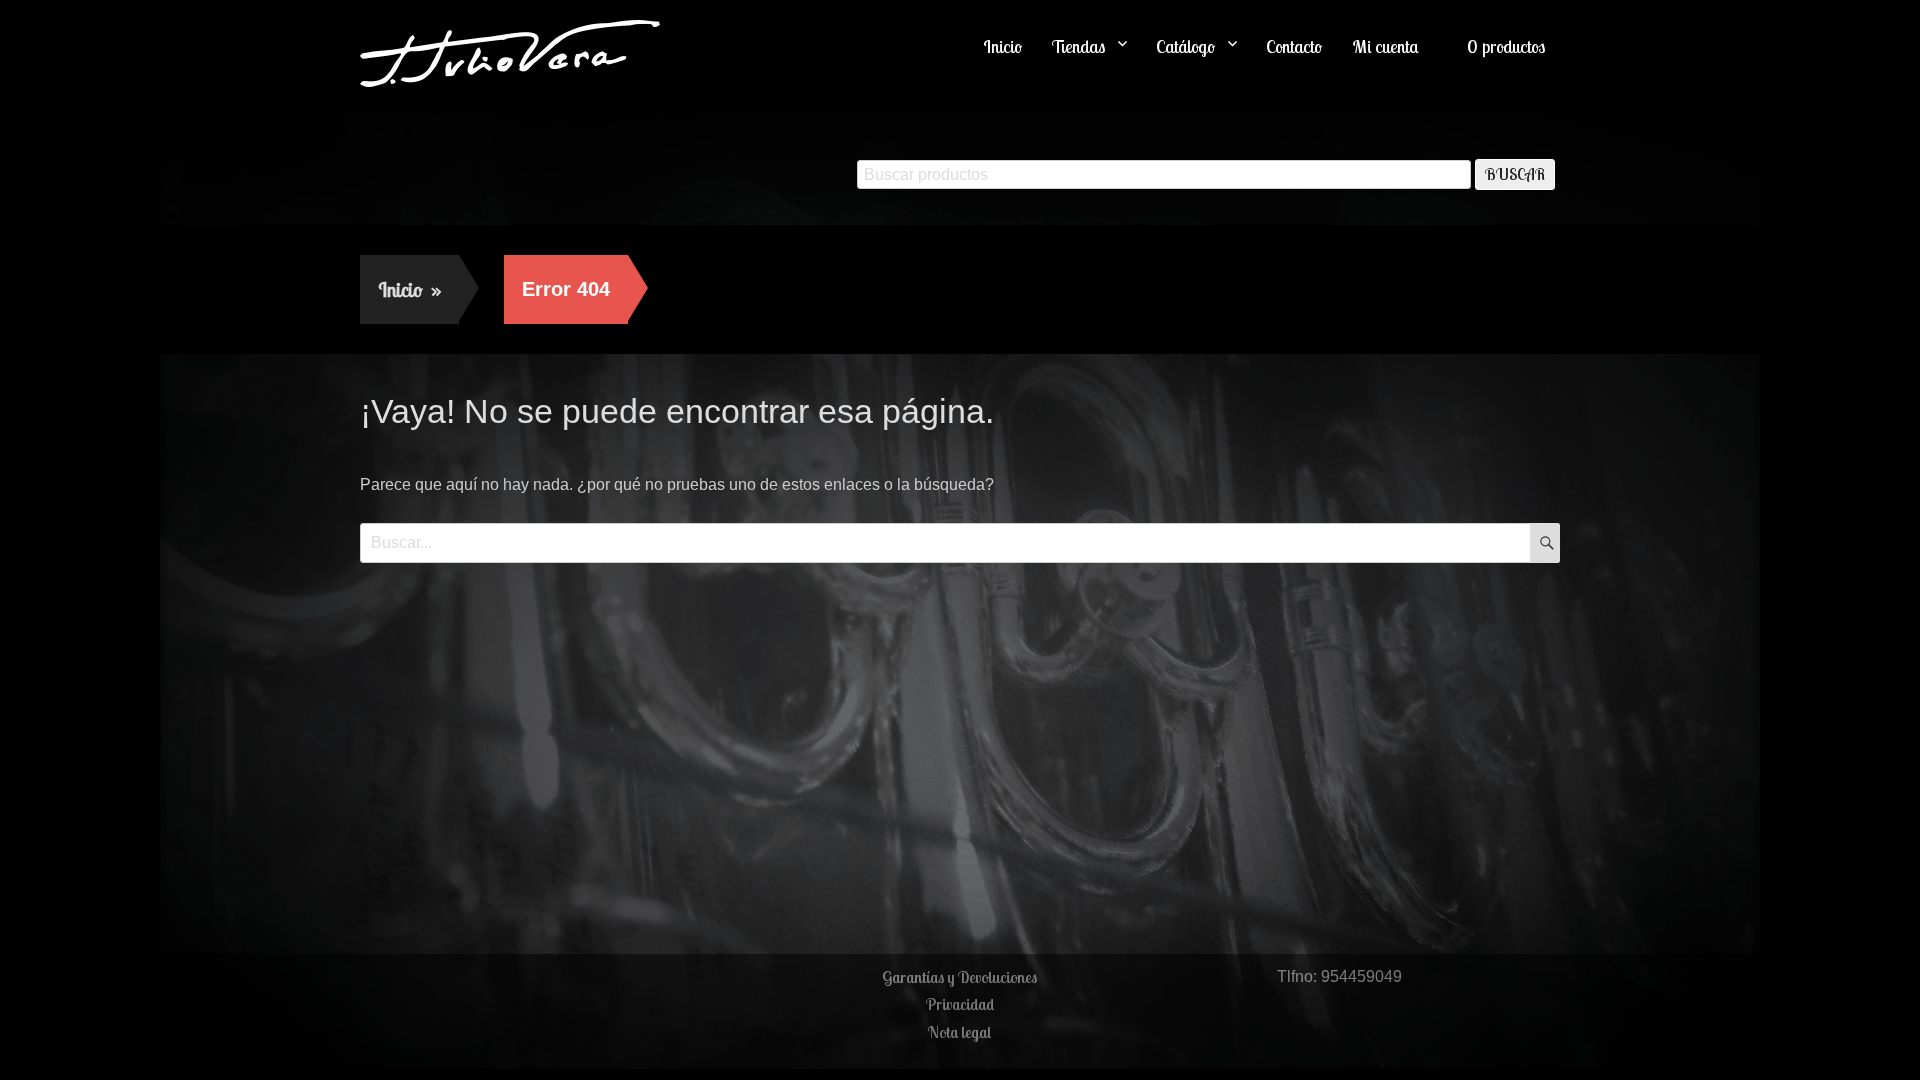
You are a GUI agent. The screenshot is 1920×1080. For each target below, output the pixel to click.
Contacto (1294, 46)
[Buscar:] (960, 542)
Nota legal (959, 1032)
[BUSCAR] (1545, 543)
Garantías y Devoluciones (959, 977)
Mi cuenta (1385, 46)
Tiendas (1078, 46)
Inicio (1002, 46)
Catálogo (1185, 46)
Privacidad (960, 1004)
